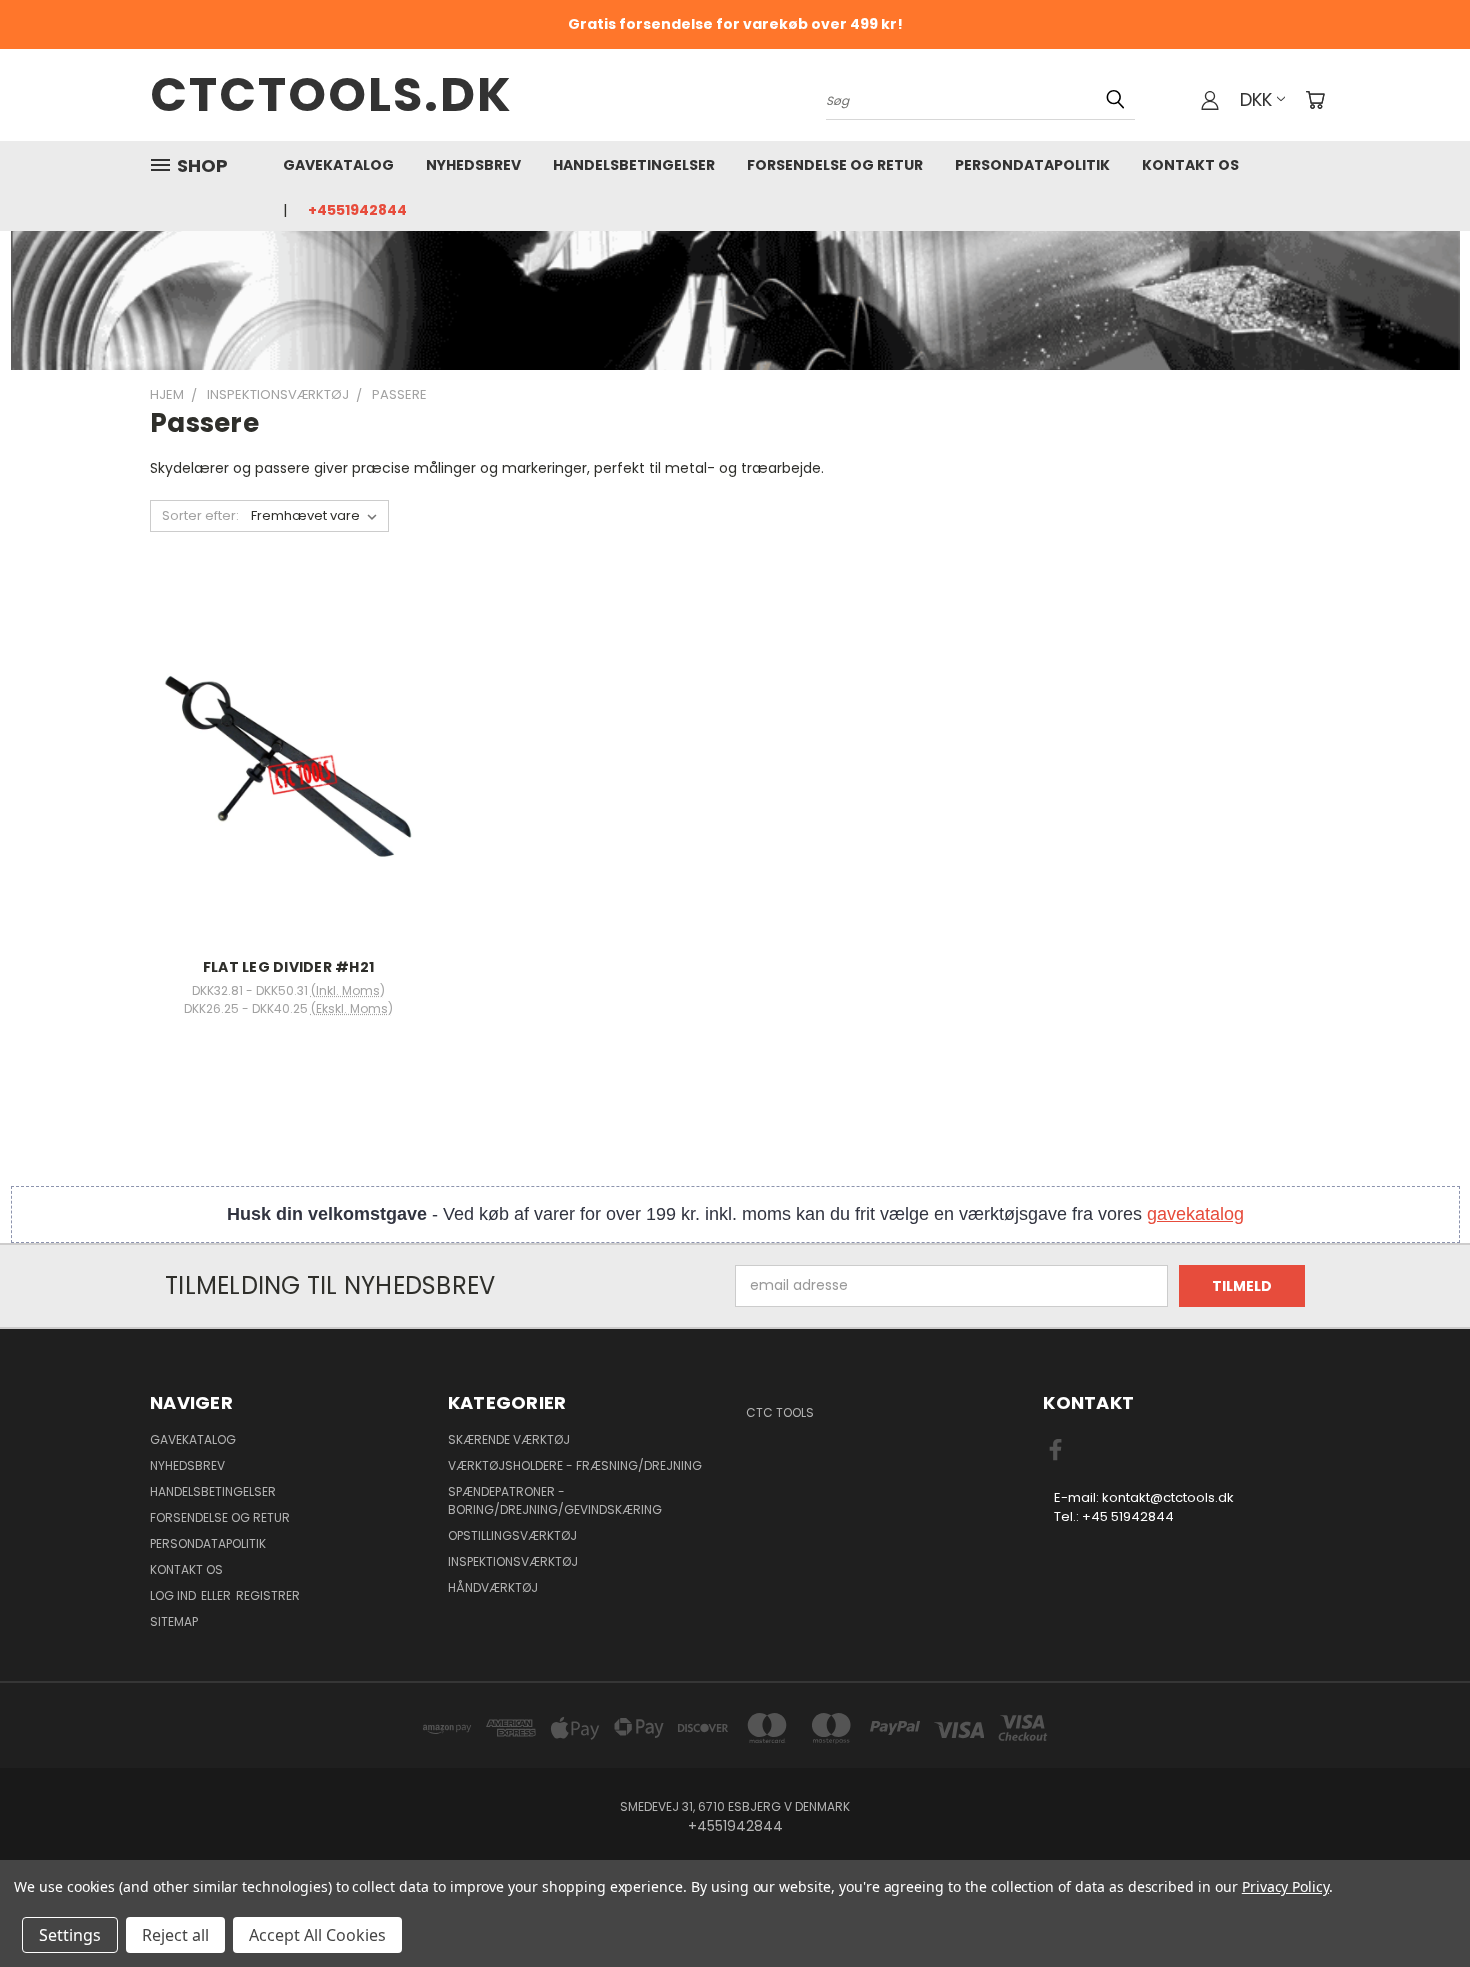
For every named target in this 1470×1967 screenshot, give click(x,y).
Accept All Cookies (317, 1935)
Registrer (268, 1595)
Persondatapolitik (1032, 165)
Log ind (174, 1595)
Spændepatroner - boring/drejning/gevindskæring (555, 1500)
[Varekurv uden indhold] (1315, 100)
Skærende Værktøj (509, 1439)
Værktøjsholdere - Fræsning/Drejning (575, 1465)
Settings (70, 1935)
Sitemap (174, 1621)
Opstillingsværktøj (512, 1535)
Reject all (175, 1935)
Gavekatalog (338, 165)
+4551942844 (357, 210)
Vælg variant (288, 778)
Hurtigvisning (288, 741)
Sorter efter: (200, 515)
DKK (1256, 99)
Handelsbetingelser (634, 165)
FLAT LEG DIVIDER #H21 (288, 967)
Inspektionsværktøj (513, 1561)
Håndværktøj (493, 1587)
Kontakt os (1190, 165)
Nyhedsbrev (473, 165)
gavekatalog (1195, 1214)
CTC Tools (780, 1412)
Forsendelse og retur (835, 165)
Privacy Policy (1285, 1886)
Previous (1417, 1904)
